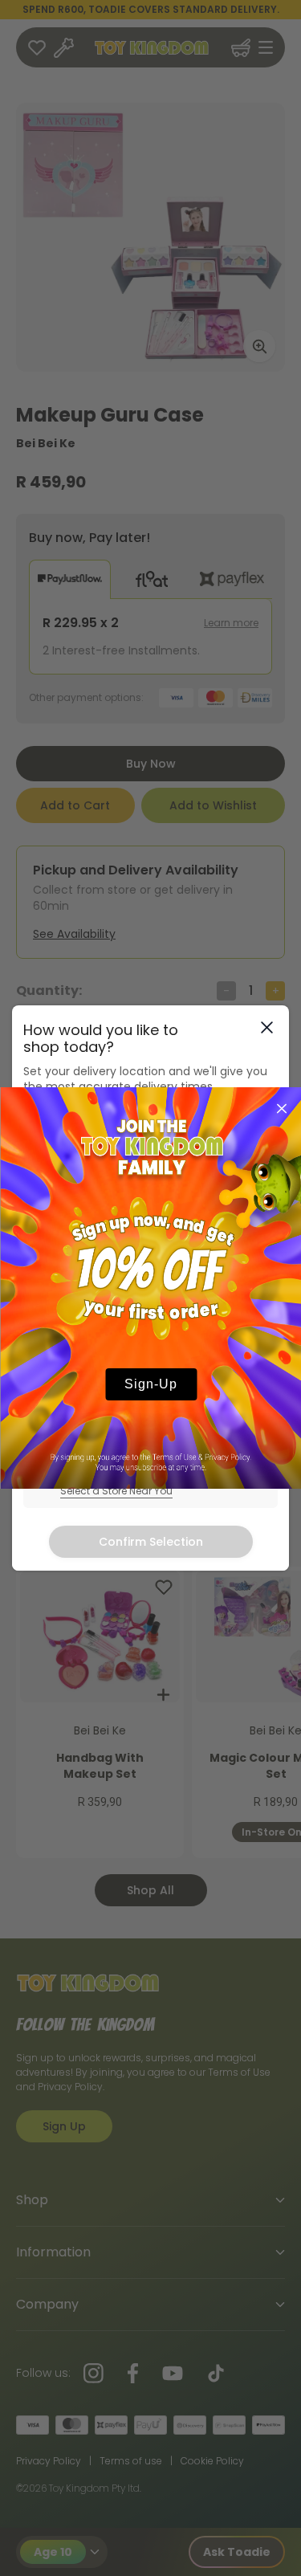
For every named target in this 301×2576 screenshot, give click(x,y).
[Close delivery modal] (267, 1027)
